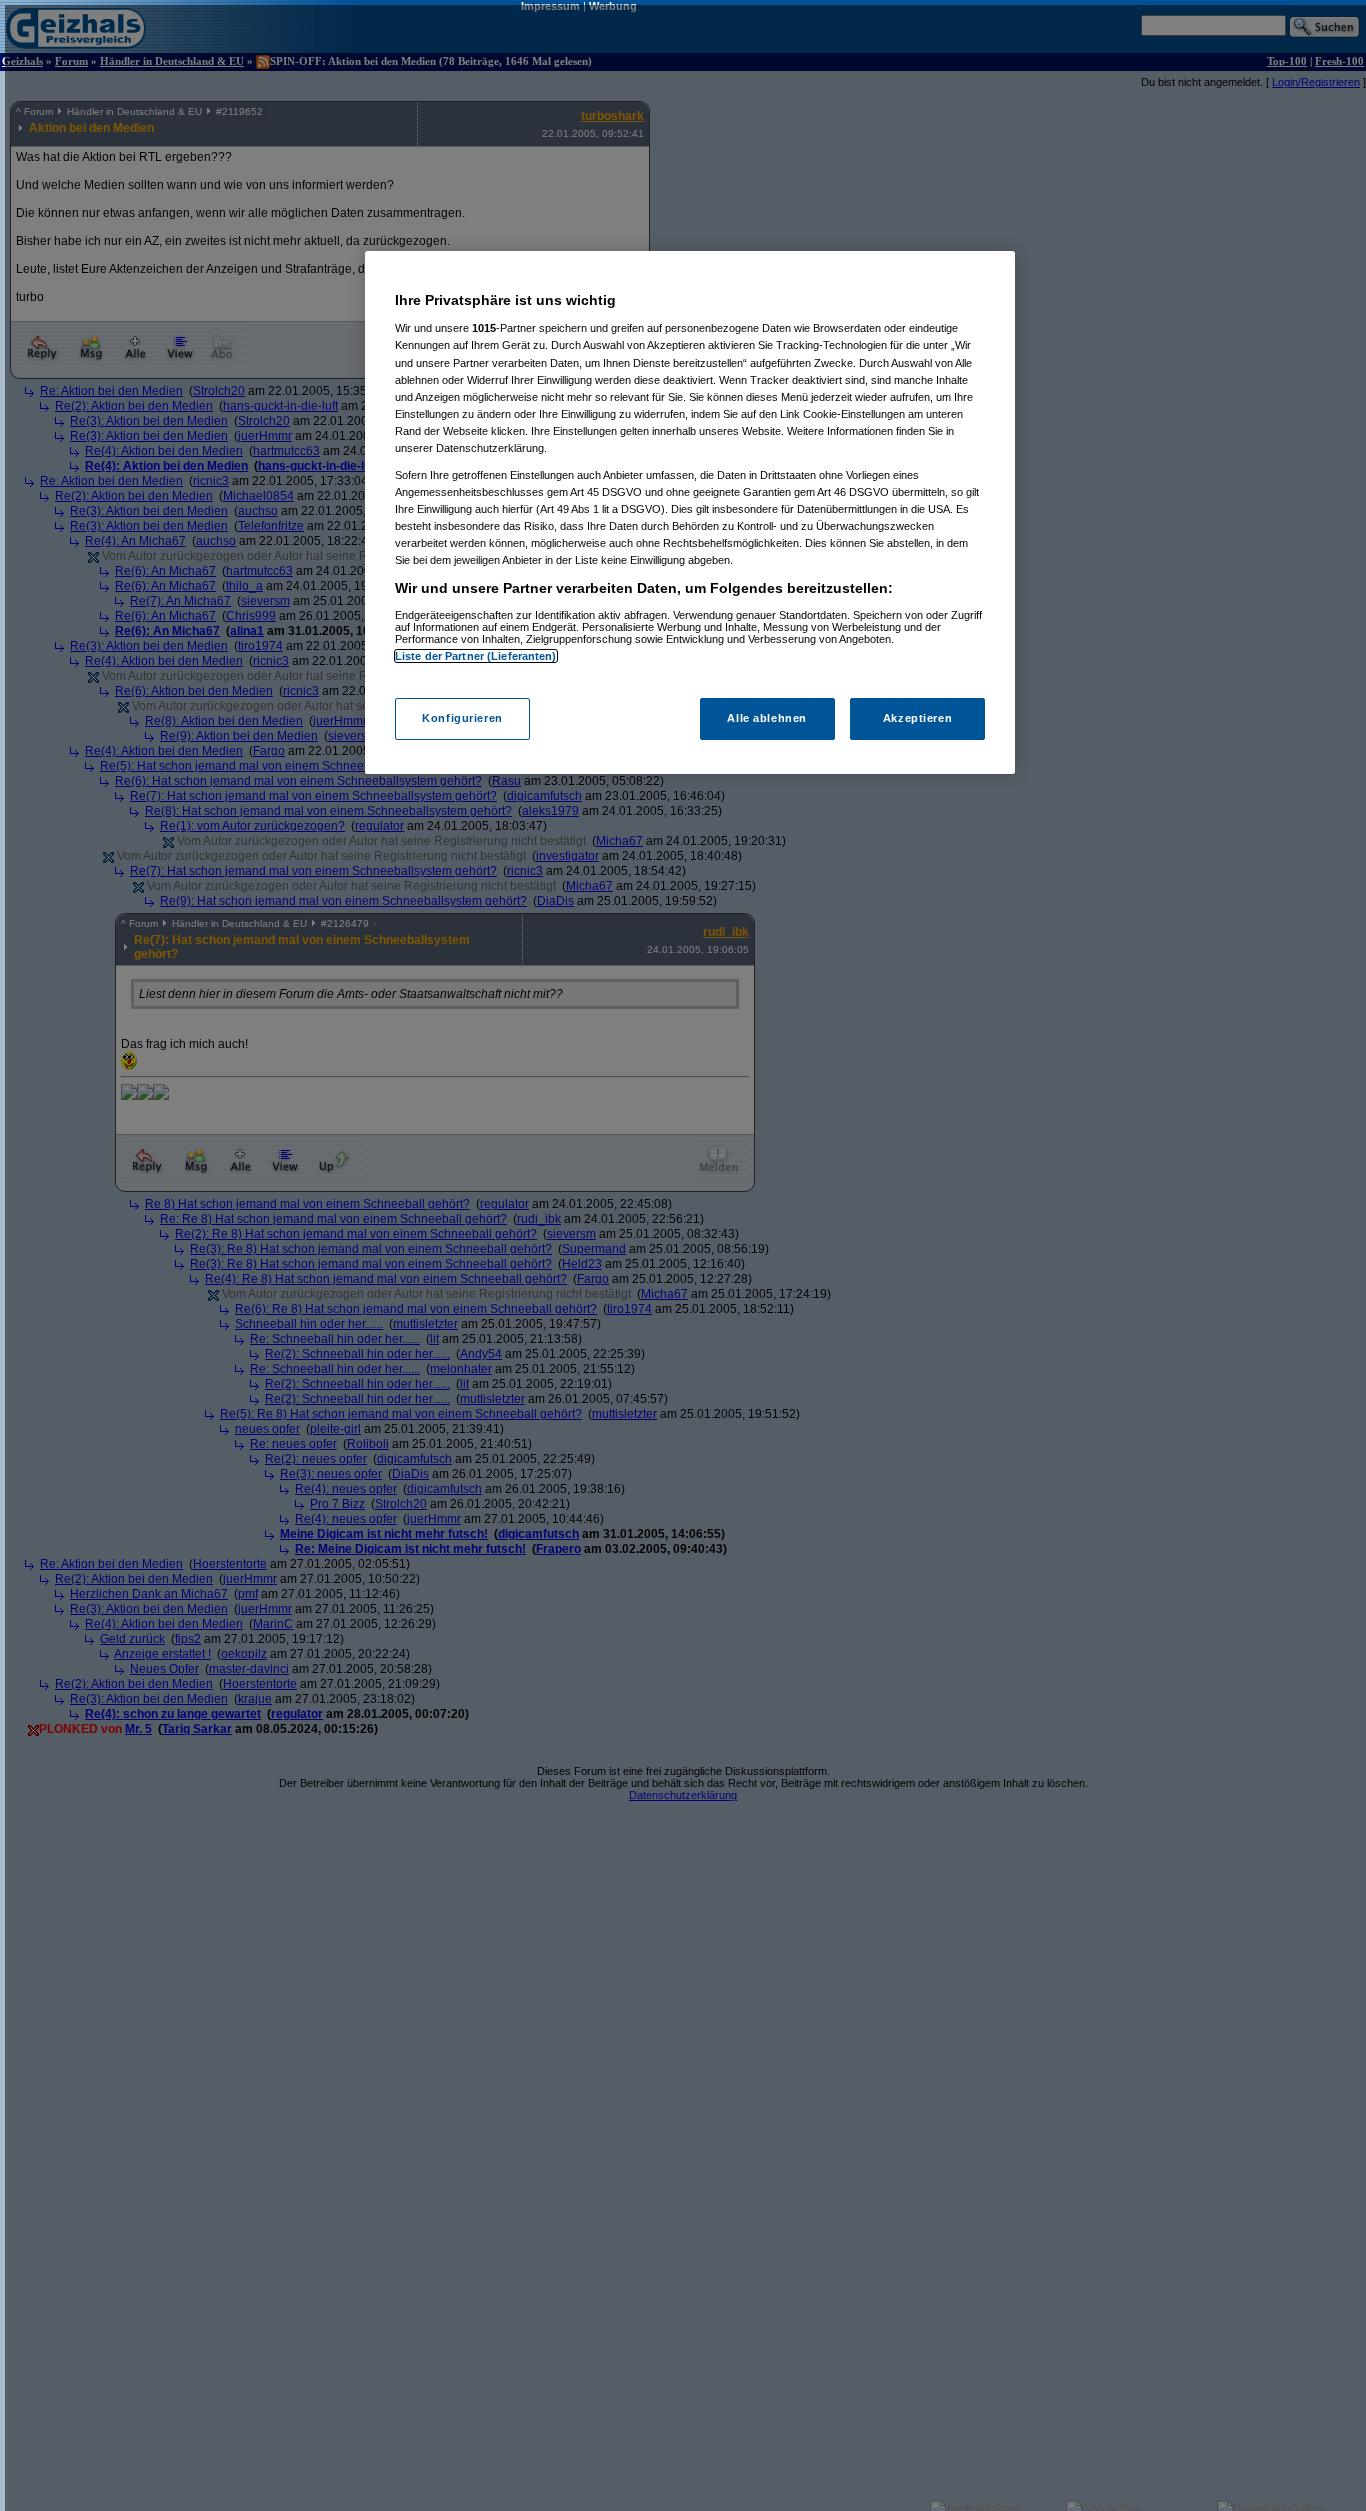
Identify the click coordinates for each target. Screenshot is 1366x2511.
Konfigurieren (462, 719)
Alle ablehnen (766, 719)
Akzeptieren (917, 719)
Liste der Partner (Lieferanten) (476, 656)
